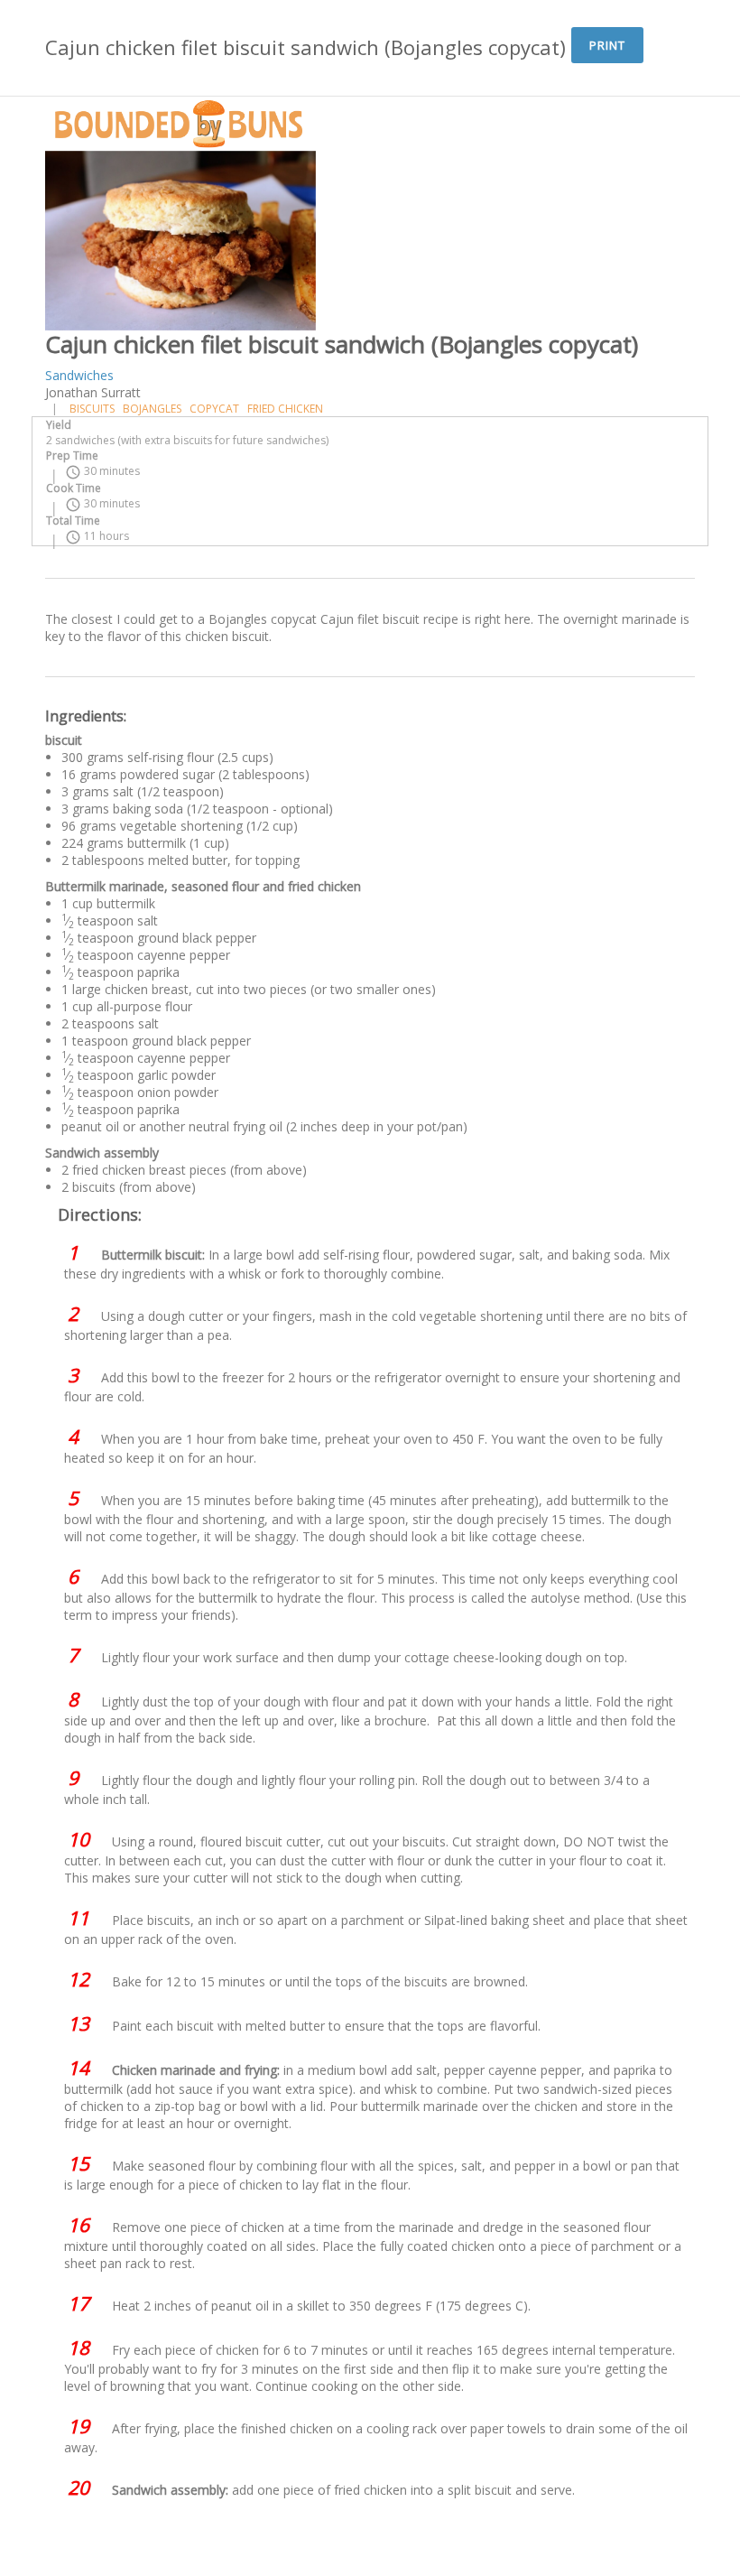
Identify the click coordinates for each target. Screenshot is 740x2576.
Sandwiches (79, 375)
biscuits (92, 409)
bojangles (152, 409)
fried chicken (285, 409)
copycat (214, 409)
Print (607, 45)
